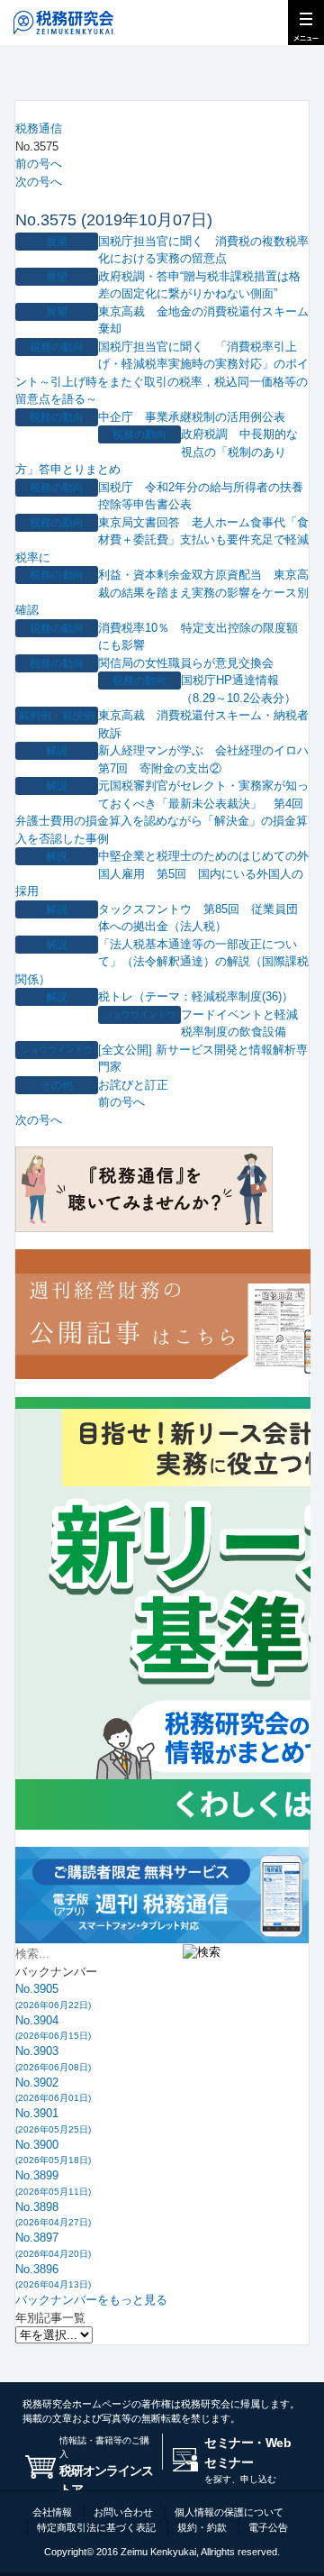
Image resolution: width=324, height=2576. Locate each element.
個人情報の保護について (229, 2512)
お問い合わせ (123, 2512)
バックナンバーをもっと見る (91, 2300)
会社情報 (52, 2512)
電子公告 (268, 2527)
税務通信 (39, 128)
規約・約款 (202, 2527)
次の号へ (39, 182)
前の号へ (39, 164)
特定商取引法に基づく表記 (96, 2527)
